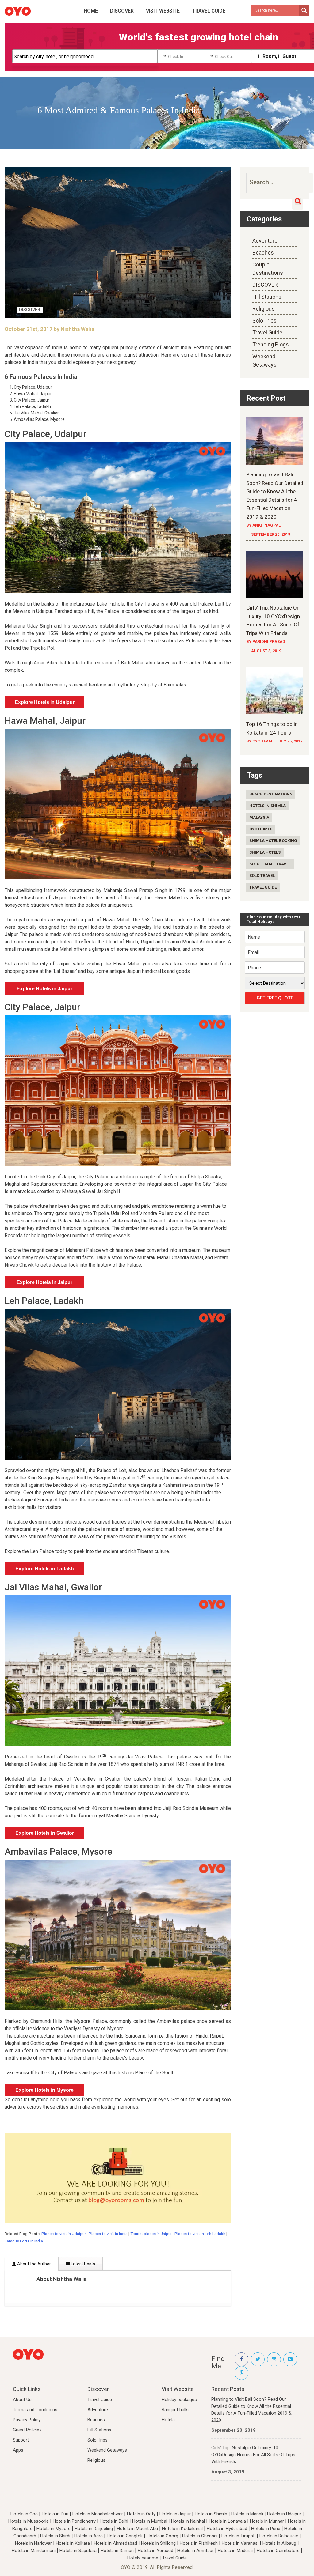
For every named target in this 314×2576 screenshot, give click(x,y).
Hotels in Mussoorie (29, 2521)
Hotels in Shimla (211, 2514)
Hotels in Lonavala (227, 2521)
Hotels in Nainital (188, 2521)
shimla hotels (265, 852)
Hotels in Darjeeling (94, 2529)
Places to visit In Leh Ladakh (200, 2234)
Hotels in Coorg (162, 2536)
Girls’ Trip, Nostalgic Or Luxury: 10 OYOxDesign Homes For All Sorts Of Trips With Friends (253, 2455)
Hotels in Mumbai (150, 2521)
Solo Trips (264, 321)
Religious (264, 309)
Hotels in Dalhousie (279, 2536)
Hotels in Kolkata (73, 2543)
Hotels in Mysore (54, 2529)
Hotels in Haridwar (33, 2543)
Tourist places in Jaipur (151, 2234)
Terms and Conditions (35, 2410)
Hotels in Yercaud (155, 2551)
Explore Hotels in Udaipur (45, 702)
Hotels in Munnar (267, 2521)
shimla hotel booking (273, 841)
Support (21, 2440)
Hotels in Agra (88, 2536)
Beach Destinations (271, 794)
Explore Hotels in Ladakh (45, 1569)
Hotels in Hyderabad (227, 2529)
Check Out (224, 57)
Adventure (265, 241)
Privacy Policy (27, 2420)
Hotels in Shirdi (55, 2536)
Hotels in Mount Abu (137, 2529)
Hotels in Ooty (141, 2514)
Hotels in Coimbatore (278, 2551)
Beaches (263, 253)
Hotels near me (143, 2558)
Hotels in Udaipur (284, 2514)
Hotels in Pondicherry (74, 2521)
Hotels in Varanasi (240, 2543)
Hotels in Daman (117, 2551)
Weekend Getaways (107, 2450)
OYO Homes (261, 829)
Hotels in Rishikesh (199, 2543)
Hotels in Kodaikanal (182, 2529)
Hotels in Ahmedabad (115, 2543)
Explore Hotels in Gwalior (45, 1833)
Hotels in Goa (24, 2514)
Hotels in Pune (266, 2529)
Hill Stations (267, 297)
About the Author (34, 2264)
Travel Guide (209, 11)
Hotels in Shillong (158, 2543)
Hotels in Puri (55, 2514)
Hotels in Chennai (200, 2536)
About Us (22, 2400)
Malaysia (259, 817)
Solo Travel (262, 876)
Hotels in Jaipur (175, 2514)
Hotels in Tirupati (238, 2536)
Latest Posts (82, 2264)
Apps (18, 2450)
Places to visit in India (108, 2234)
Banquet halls (175, 2410)
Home (91, 11)
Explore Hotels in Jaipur (44, 989)
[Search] (298, 201)
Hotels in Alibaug (279, 2543)
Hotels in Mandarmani (34, 2551)
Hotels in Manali (247, 2514)
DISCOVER (122, 11)
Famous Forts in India (24, 2241)
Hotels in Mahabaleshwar (98, 2514)
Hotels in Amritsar (195, 2551)
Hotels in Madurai (235, 2551)
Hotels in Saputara (78, 2551)
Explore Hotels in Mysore (44, 2090)
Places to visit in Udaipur (64, 2234)
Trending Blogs (271, 344)
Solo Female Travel (270, 864)
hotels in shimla (268, 806)
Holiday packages (179, 2400)
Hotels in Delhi (114, 2521)
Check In (176, 57)
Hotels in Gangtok (125, 2536)
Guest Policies (27, 2430)
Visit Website (163, 11)
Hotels (168, 2420)
